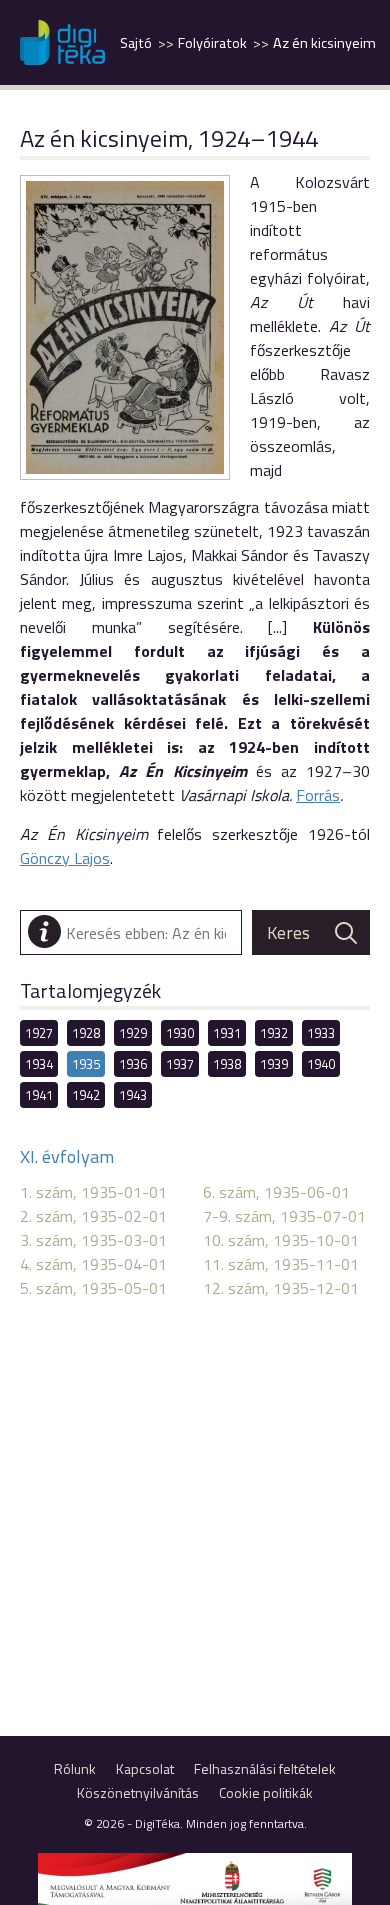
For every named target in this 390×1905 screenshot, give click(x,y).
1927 (39, 1033)
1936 (133, 1064)
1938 (227, 1064)
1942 (86, 1095)
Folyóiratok (212, 43)
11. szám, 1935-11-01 (281, 1264)
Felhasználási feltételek (265, 1768)
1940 (321, 1064)
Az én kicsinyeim (324, 43)
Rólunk (75, 1768)
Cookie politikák (266, 1792)
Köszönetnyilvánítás (138, 1792)
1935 (86, 1064)
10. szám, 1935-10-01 (281, 1240)
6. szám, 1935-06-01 (276, 1192)
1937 (180, 1064)
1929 (133, 1033)
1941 (39, 1095)
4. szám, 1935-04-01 (93, 1264)
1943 (133, 1095)
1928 (86, 1033)
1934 (39, 1064)
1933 (321, 1033)
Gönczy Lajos (65, 858)
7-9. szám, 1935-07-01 (284, 1216)
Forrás (318, 795)
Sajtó (136, 43)
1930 (180, 1033)
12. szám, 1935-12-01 (281, 1288)
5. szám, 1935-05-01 (93, 1288)
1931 (227, 1033)
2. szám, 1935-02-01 (93, 1216)
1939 (274, 1064)
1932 (274, 1033)
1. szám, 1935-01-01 (93, 1192)
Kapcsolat (145, 1768)
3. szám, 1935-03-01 (93, 1240)
